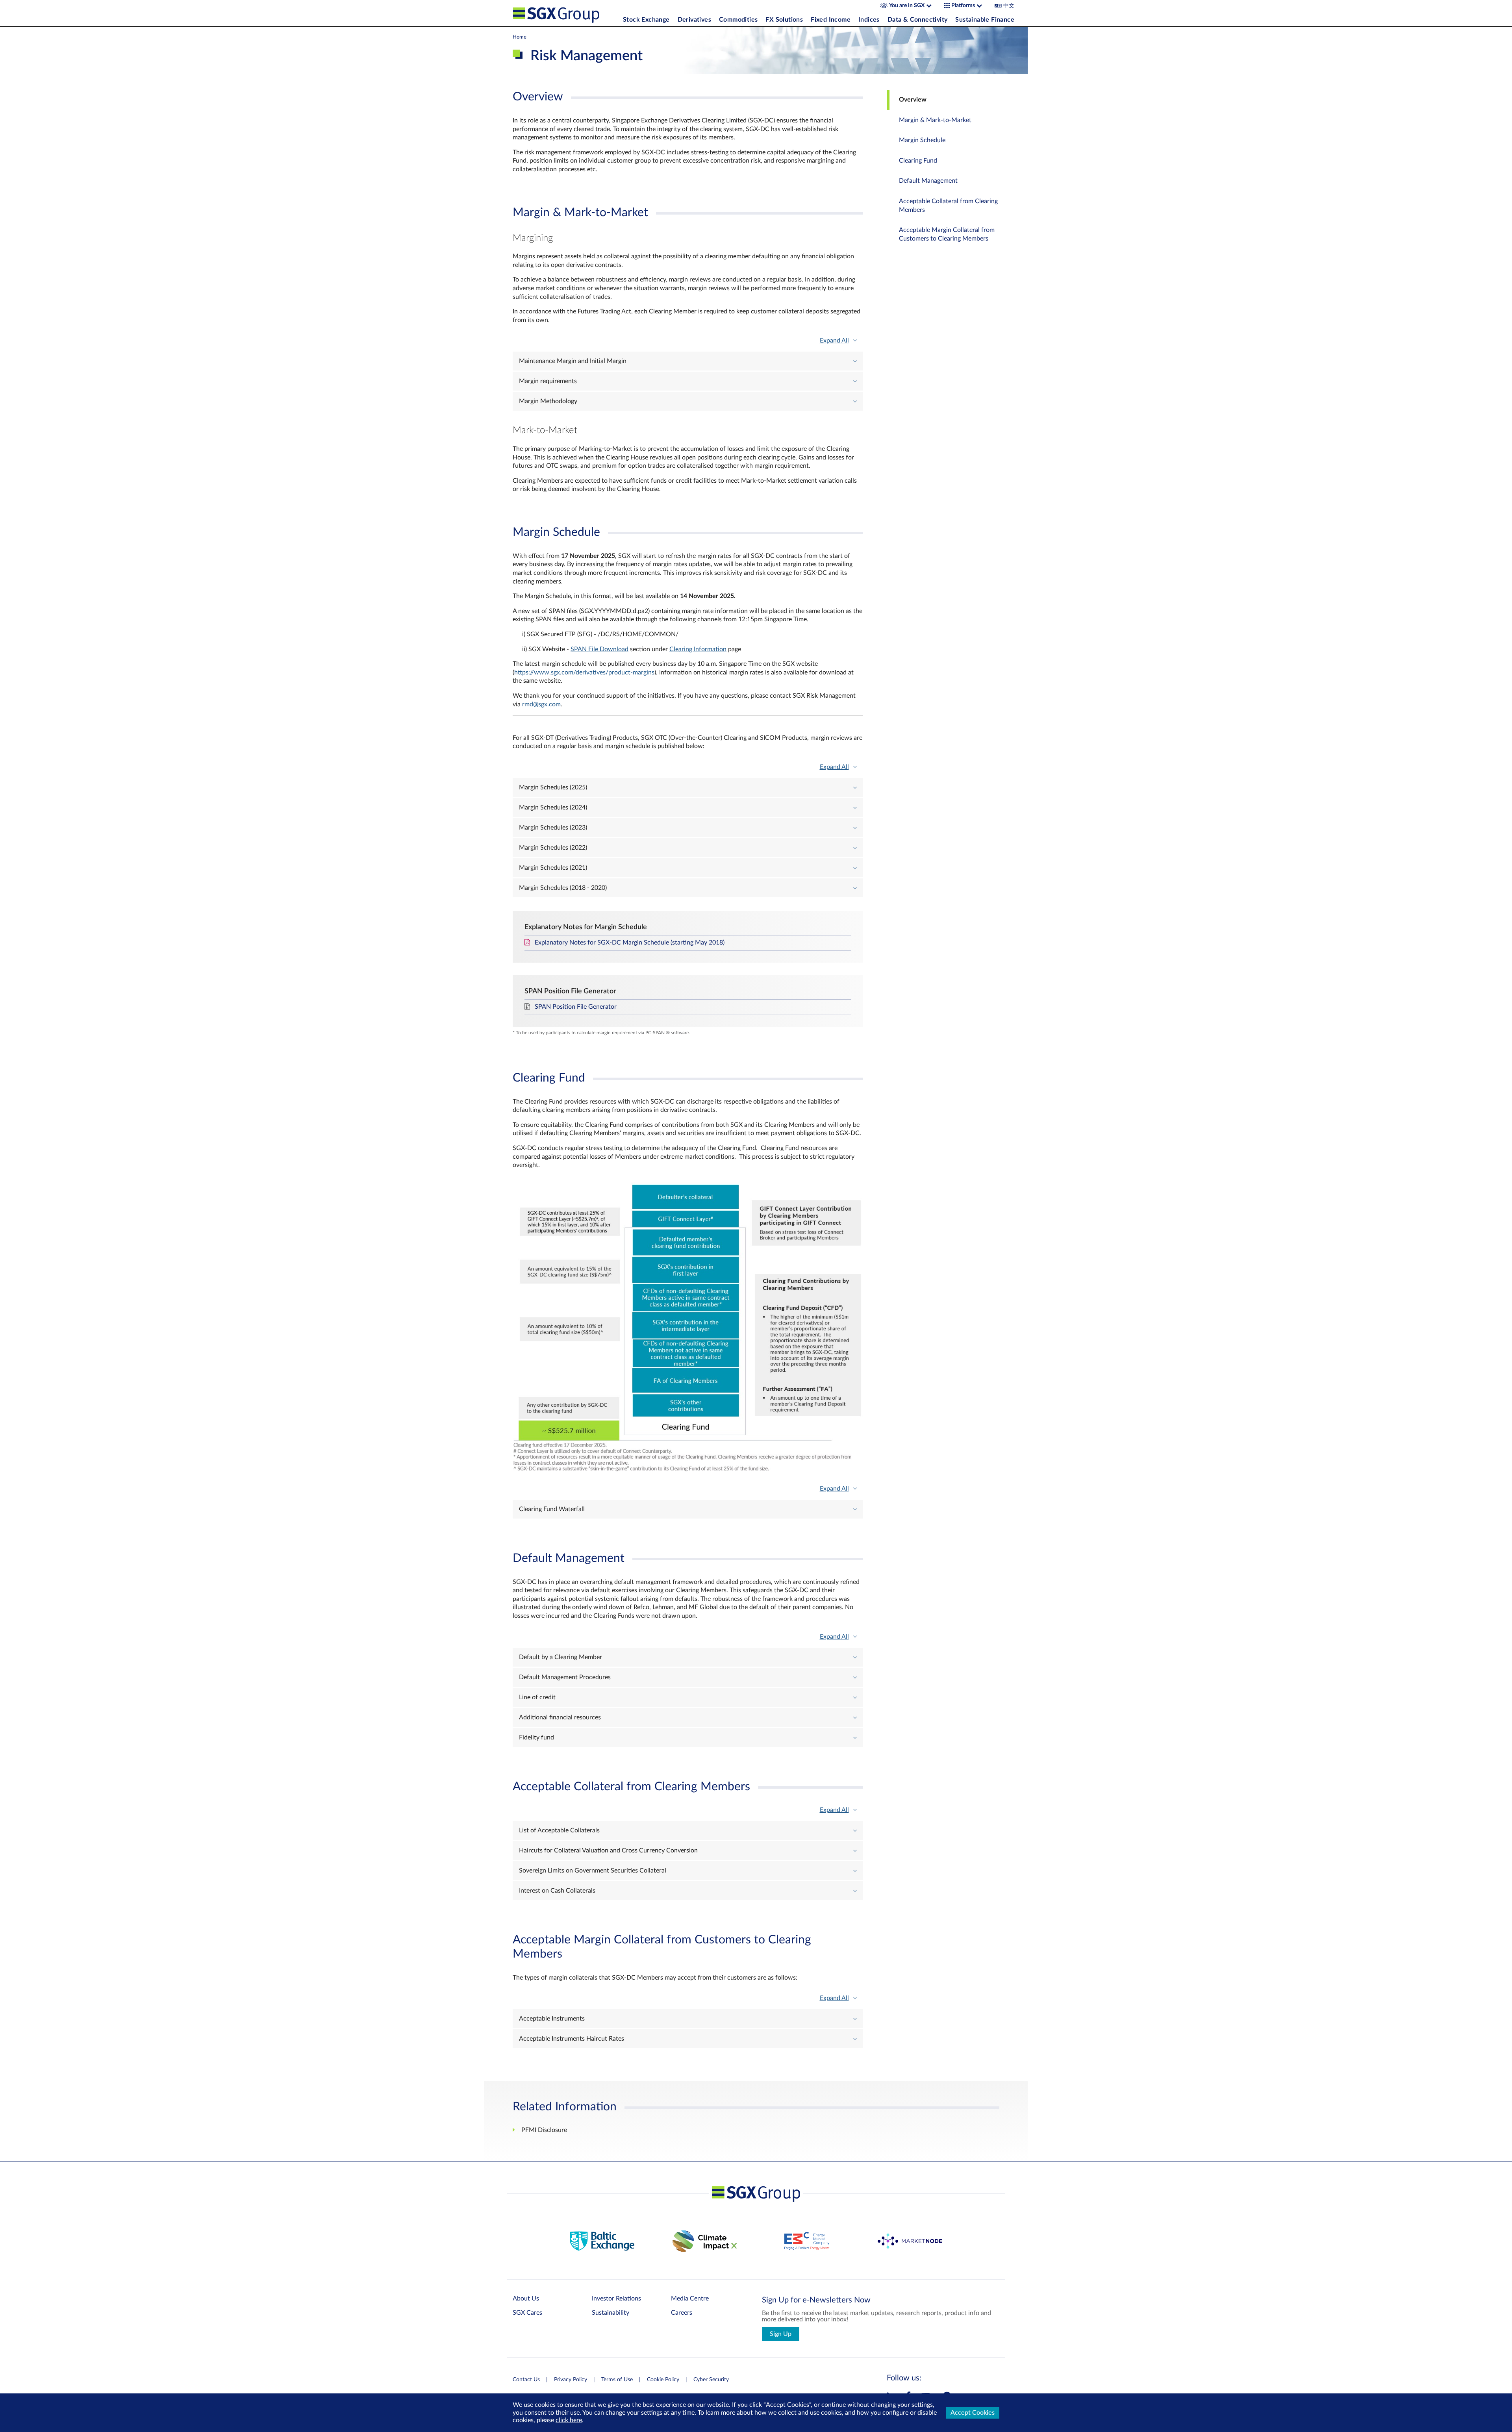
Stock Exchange (646, 20)
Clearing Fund (918, 161)
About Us (526, 2299)
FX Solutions (784, 20)
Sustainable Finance (985, 20)
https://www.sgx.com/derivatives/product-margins (584, 672)
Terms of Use (617, 2380)
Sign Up (781, 2334)
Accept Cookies (973, 2413)
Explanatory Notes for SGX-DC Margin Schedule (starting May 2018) (630, 943)
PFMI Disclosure (544, 2130)
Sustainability (611, 2313)
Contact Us (526, 2380)
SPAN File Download (599, 649)
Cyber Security (711, 2380)
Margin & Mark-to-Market (935, 120)
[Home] (566, 13)
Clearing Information (698, 649)
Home (520, 37)
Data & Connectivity (918, 20)
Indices (869, 20)
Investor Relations (616, 2299)
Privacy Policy (571, 2380)
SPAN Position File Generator (576, 1007)
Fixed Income (831, 20)
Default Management (928, 181)
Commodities (738, 20)
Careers (682, 2313)
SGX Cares (527, 2313)
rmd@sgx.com (541, 704)
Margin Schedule (922, 140)
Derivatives (694, 20)
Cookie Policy (663, 2380)
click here (569, 2420)
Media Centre (690, 2299)
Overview (913, 100)
